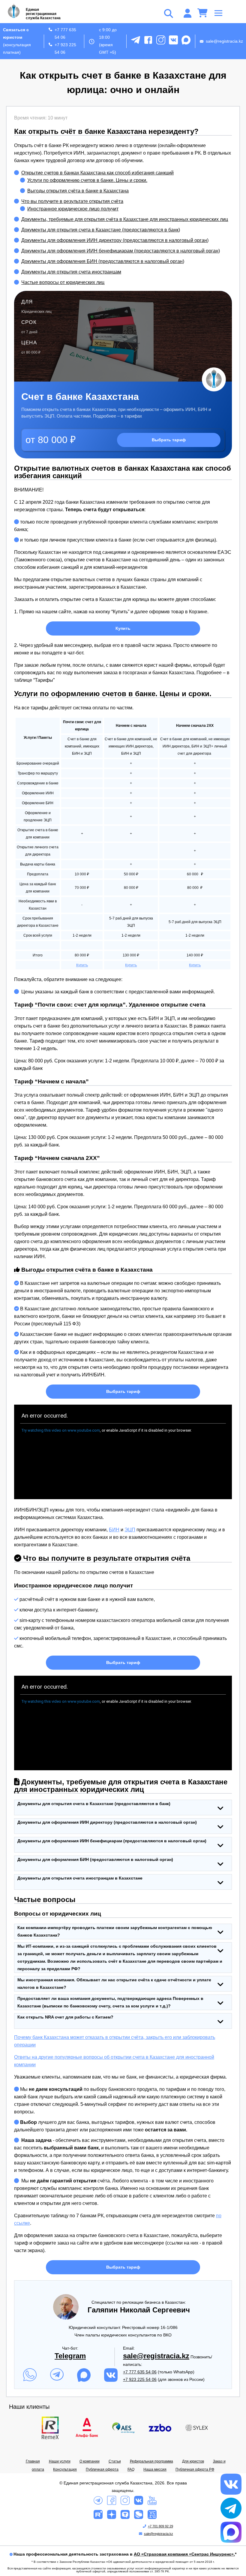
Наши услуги (60, 2461)
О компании (90, 2461)
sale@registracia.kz (224, 41)
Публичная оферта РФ (195, 2469)
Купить (123, 628)
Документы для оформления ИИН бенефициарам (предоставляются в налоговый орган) (121, 251)
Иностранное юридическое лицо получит (73, 209)
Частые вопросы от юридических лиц (63, 282)
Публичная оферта (102, 2469)
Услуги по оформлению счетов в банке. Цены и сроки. (87, 180)
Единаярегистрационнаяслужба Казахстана (43, 14)
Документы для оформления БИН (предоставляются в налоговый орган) (103, 261)
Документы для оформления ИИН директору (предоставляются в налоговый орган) (115, 240)
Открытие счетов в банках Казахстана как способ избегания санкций (97, 173)
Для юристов (193, 2461)
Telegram (70, 2356)
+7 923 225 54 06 (65, 48)
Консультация (65, 2469)
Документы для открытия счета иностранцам (71, 272)
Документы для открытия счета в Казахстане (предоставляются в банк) (101, 230)
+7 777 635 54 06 (65, 33)
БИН (114, 1530)
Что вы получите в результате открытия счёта (72, 201)
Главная (33, 2461)
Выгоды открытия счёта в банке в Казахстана (78, 191)
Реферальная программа (151, 2461)
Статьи (115, 2461)
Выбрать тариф (169, 440)
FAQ (131, 2469)
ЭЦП (130, 1530)
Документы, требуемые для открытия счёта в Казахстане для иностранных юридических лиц (125, 219)
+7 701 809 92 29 (160, 2526)
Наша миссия (155, 2469)
